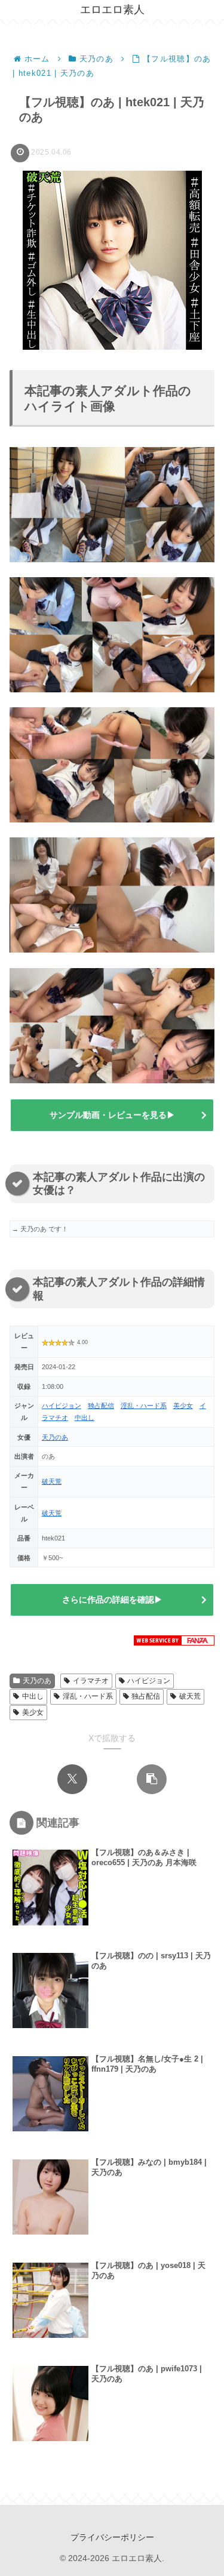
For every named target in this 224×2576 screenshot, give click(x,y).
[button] (152, 1779)
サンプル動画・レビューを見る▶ (112, 1115)
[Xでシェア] (72, 1779)
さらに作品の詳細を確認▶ (112, 1600)
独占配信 (101, 1406)
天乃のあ (55, 1437)
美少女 (183, 1406)
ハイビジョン (62, 1406)
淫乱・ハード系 (144, 1406)
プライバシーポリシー (112, 2537)
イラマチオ (91, 1681)
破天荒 (52, 1481)
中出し (85, 1418)
